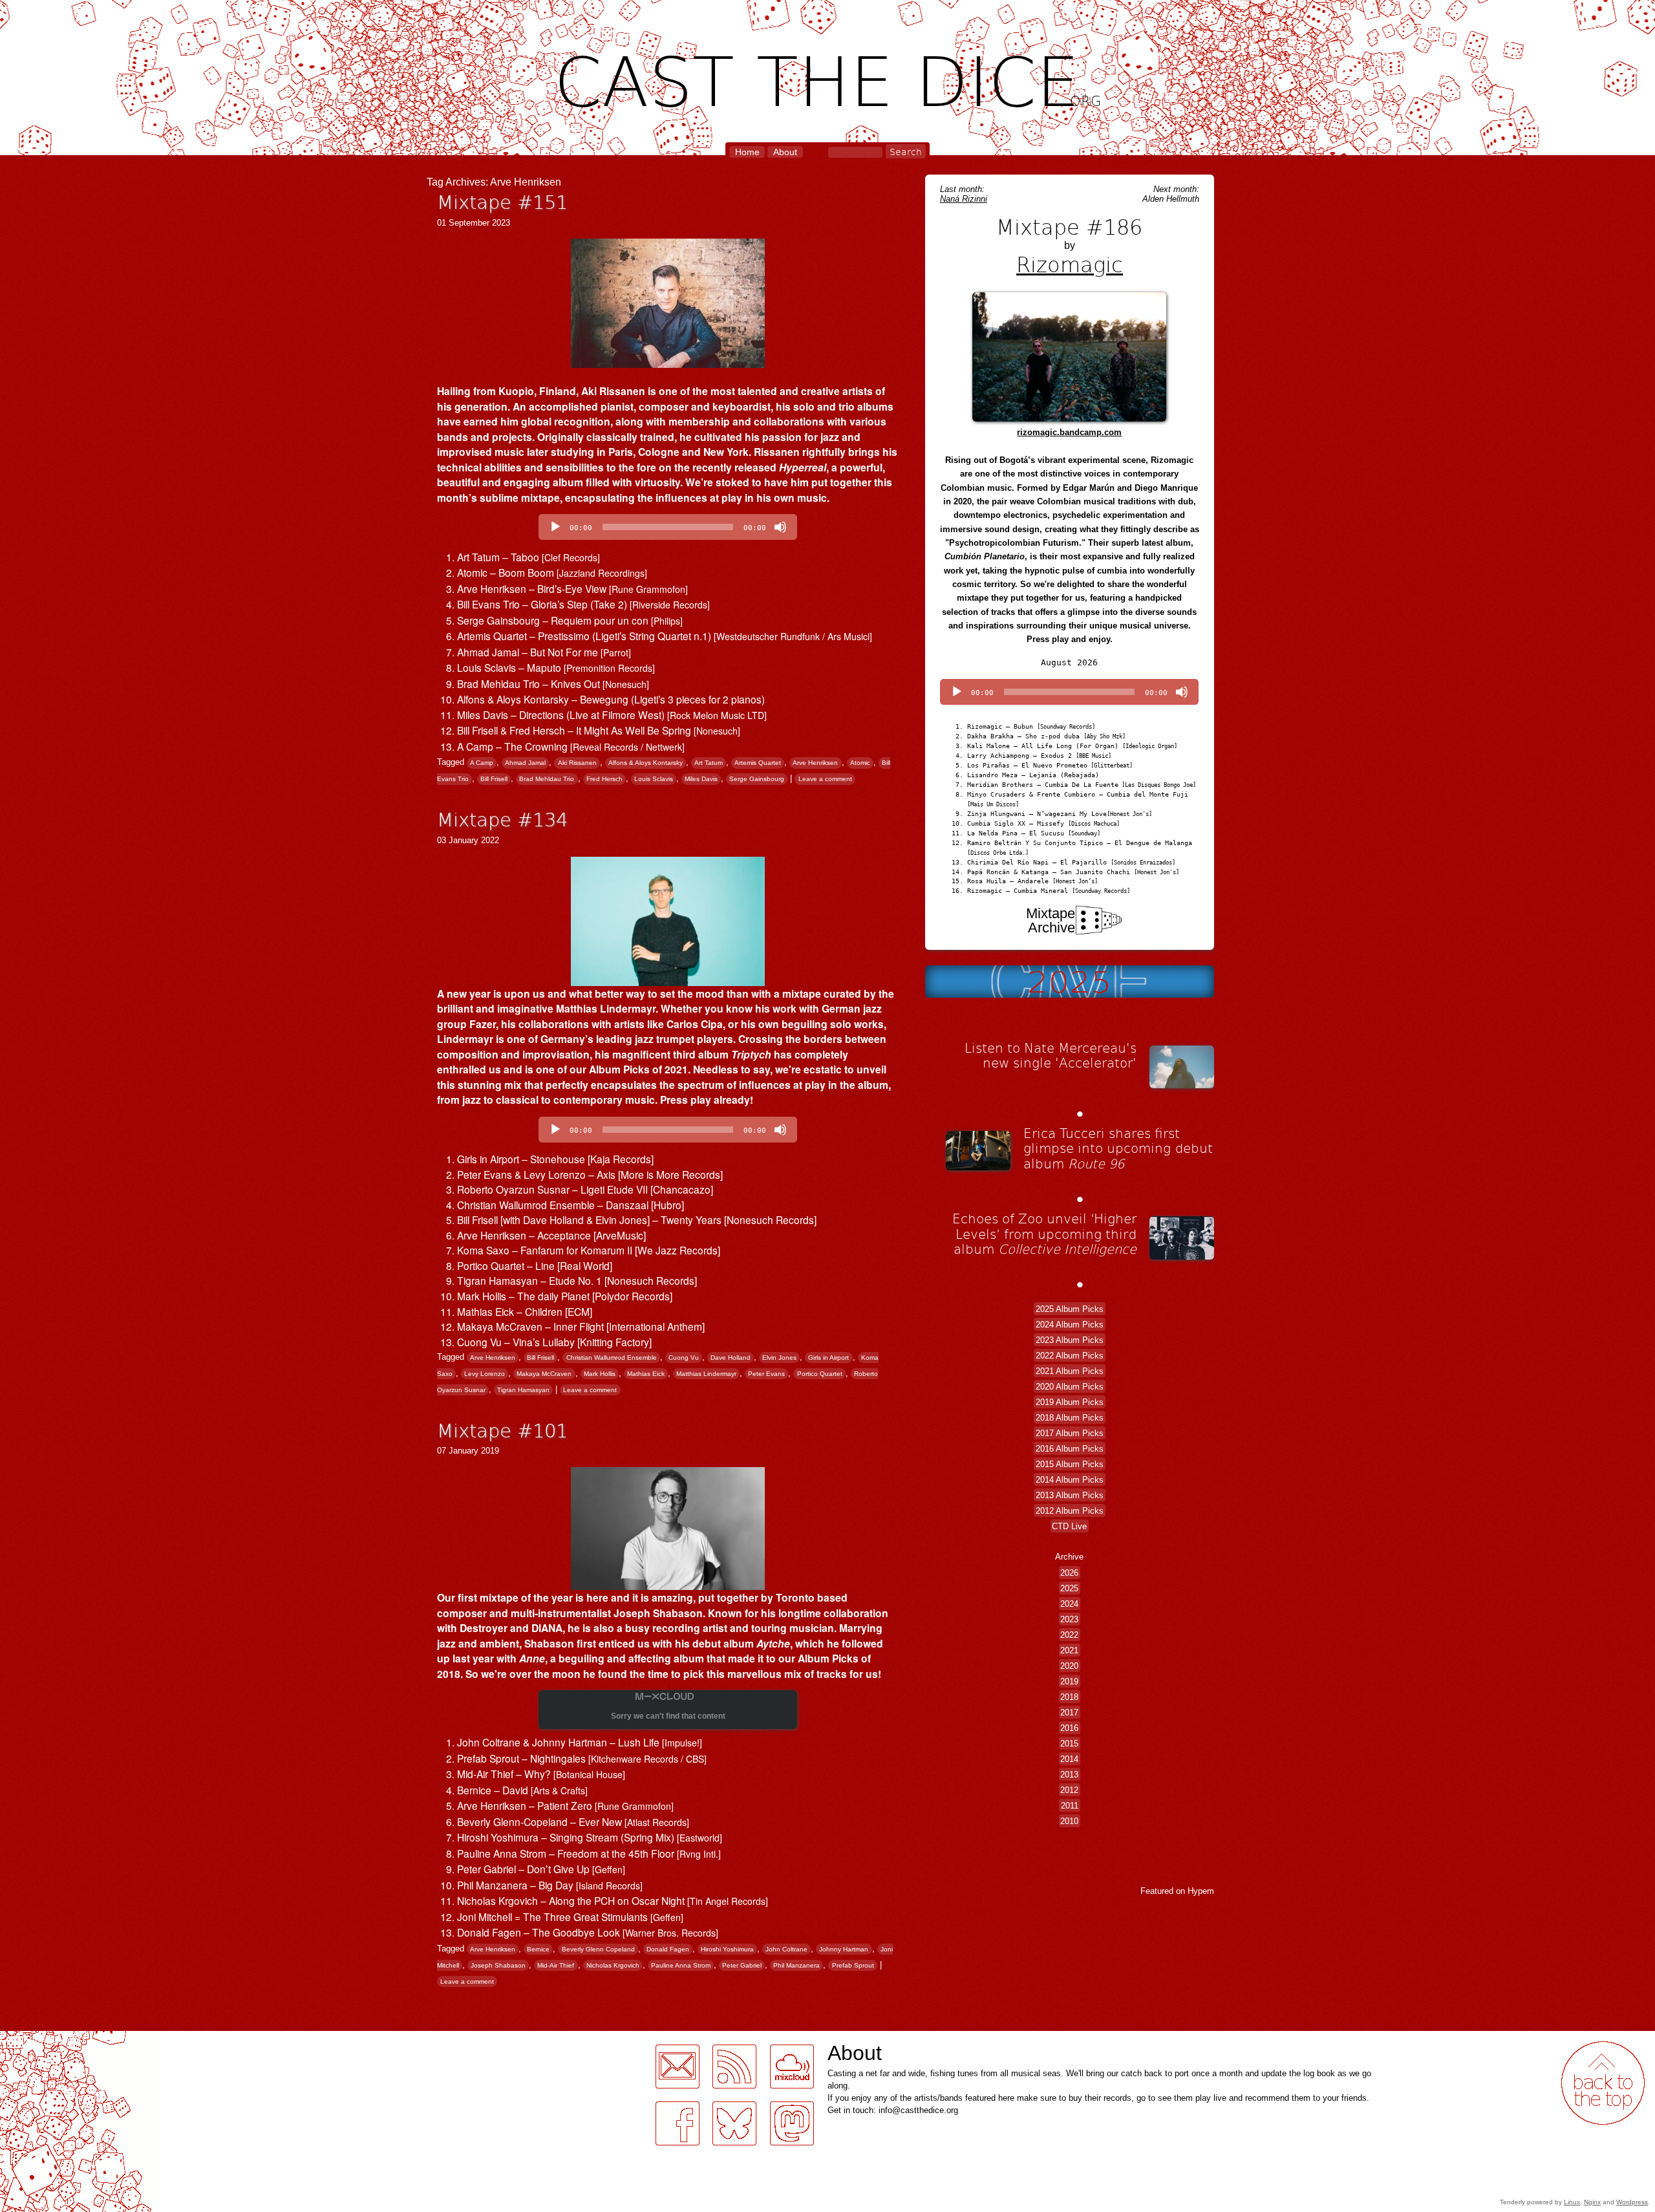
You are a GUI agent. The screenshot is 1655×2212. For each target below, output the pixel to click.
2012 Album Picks (1070, 1510)
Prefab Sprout (853, 1965)
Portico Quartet (820, 1374)
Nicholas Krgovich (613, 1965)
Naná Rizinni (964, 199)
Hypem (1201, 1891)
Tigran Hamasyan (523, 1390)
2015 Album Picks (1070, 1464)
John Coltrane (786, 1949)
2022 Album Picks (1070, 1355)
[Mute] (780, 527)
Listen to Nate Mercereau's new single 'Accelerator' (1051, 1055)
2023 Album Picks (1070, 1339)
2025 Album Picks (1070, 1308)
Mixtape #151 (502, 201)
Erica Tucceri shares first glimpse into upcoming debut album (1118, 1148)
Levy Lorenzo (485, 1374)
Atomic (860, 763)
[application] (668, 527)
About (785, 152)
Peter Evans (766, 1374)
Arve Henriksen (815, 763)
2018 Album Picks (1070, 1417)
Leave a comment (825, 779)
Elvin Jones (779, 1358)
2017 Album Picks (1070, 1433)
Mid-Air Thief (556, 1965)
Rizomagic (1070, 264)
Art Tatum (709, 763)
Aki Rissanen (577, 763)
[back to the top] (1603, 2083)
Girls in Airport (828, 1358)
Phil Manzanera (796, 1965)
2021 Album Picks (1070, 1370)
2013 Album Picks (1070, 1495)
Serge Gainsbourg (757, 779)
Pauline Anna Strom (681, 1965)
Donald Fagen (668, 1949)
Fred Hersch (604, 779)
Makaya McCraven (544, 1374)
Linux (1572, 2202)
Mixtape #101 (502, 1430)
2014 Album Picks (1070, 1479)
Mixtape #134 (502, 819)
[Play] (555, 527)
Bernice (538, 1949)
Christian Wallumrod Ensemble (612, 1358)
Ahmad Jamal (525, 763)
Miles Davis (701, 779)
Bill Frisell (494, 779)
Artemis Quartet (758, 763)
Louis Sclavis (654, 779)
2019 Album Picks (1070, 1401)
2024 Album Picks (1070, 1324)
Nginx (1592, 2202)
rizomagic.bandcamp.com (1069, 432)
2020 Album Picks (1070, 1386)
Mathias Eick (646, 1374)
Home (747, 152)
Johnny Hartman (844, 1949)
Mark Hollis (600, 1374)
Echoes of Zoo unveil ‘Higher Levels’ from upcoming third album (1044, 1233)
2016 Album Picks (1070, 1448)
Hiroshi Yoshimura (727, 1949)
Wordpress (1632, 2202)
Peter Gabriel (742, 1965)
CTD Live (1069, 1526)
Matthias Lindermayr (706, 1374)
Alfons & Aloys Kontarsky (646, 763)
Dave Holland (731, 1358)
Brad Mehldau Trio (547, 779)
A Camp (482, 763)
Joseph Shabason (498, 1965)
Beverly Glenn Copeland (598, 1949)
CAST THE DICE (828, 78)
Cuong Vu (684, 1358)
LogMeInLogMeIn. (41, 2038)
